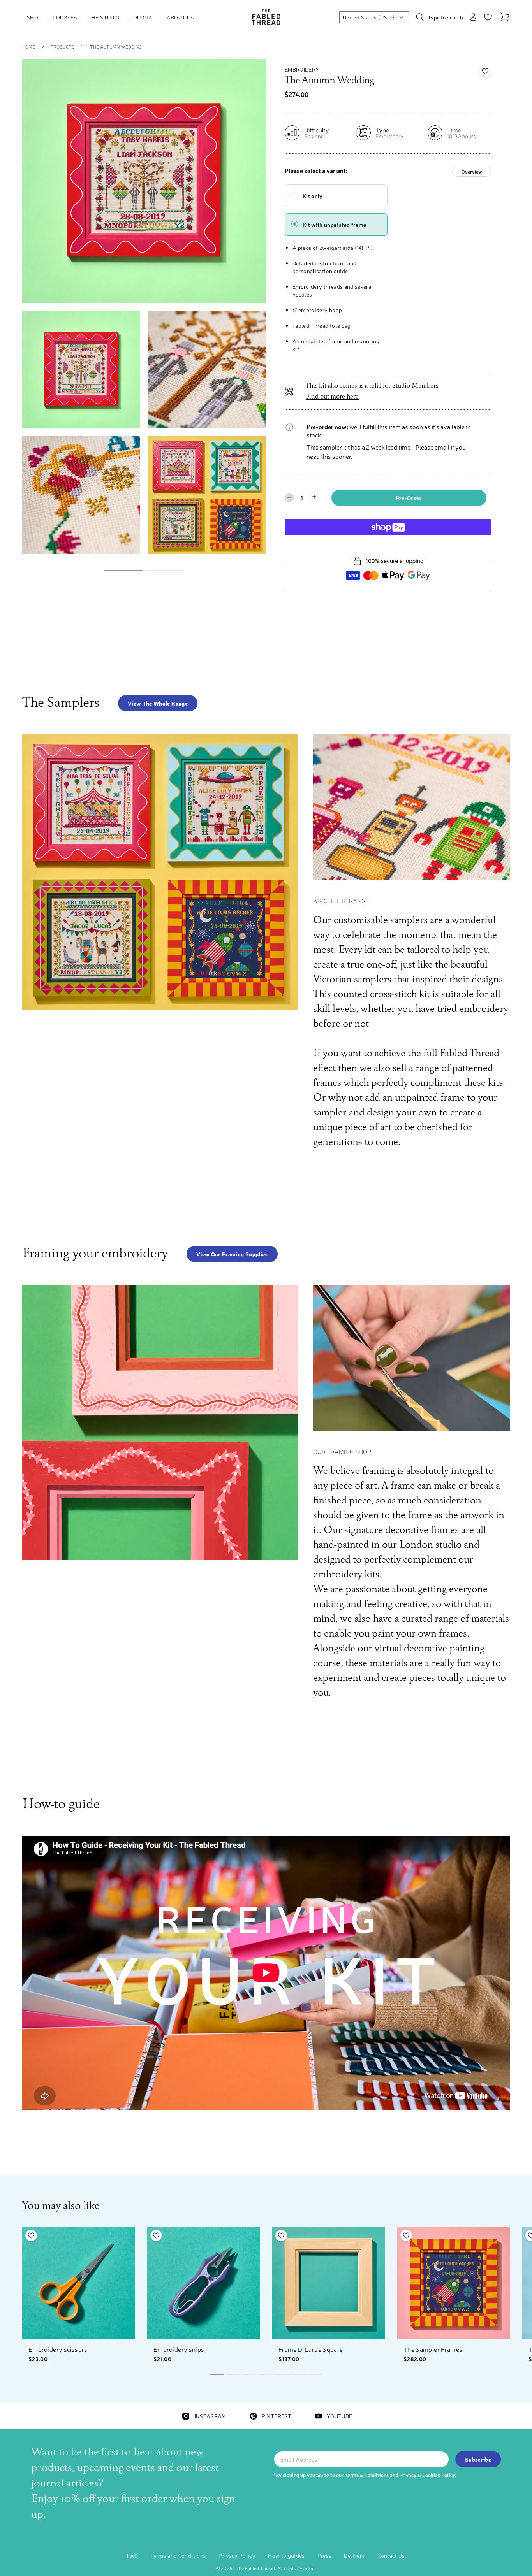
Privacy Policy (237, 2555)
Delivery (354, 2555)
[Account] (473, 17)
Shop (34, 17)
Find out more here (332, 397)
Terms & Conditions (367, 2475)
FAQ (132, 2555)
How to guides (286, 2555)
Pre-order (409, 498)
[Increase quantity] (314, 497)
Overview (472, 172)
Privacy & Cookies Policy (427, 2475)
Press (325, 2555)
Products (63, 47)
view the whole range (158, 703)
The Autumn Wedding (116, 47)
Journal (143, 17)
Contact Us (391, 2555)
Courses (65, 17)
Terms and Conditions (178, 2555)
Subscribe (478, 2459)
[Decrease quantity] (289, 498)
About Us (180, 17)
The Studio (104, 17)
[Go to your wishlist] (488, 17)
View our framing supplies (232, 1254)
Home (29, 47)
